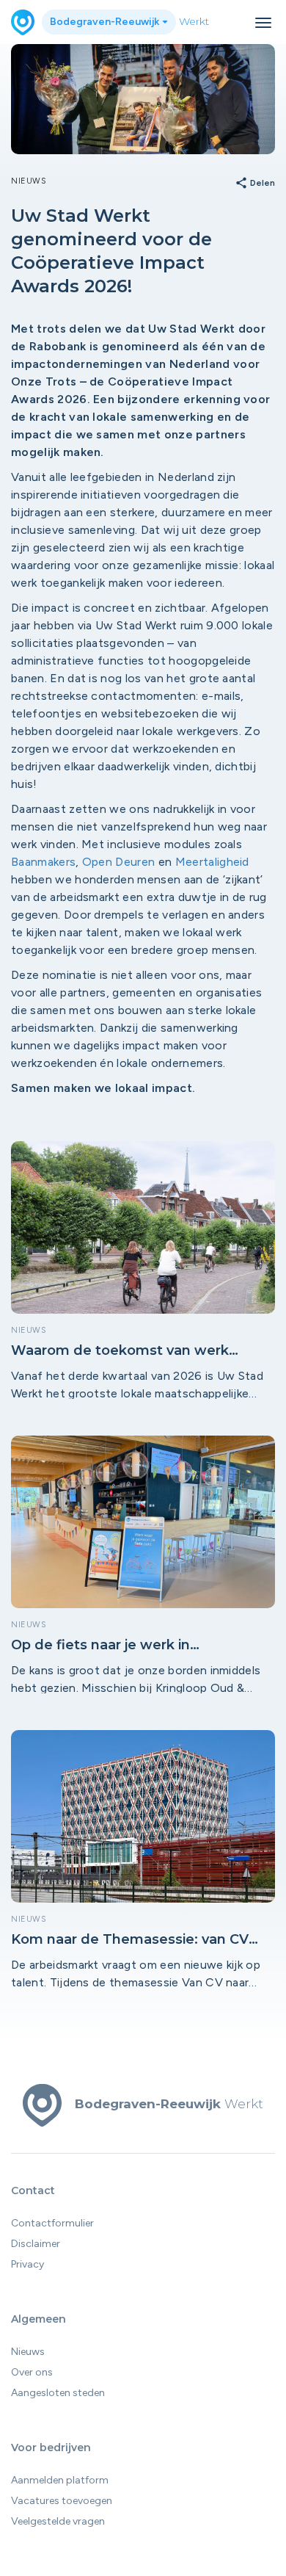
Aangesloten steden (58, 2393)
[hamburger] (263, 23)
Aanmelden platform (60, 2480)
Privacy (27, 2264)
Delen (255, 184)
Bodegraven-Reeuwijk (106, 22)
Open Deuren (119, 862)
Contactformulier (52, 2223)
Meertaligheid (212, 862)
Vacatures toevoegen (62, 2501)
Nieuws (28, 2352)
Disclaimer (36, 2244)
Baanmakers (43, 862)
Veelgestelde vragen (58, 2521)
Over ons (32, 2372)
